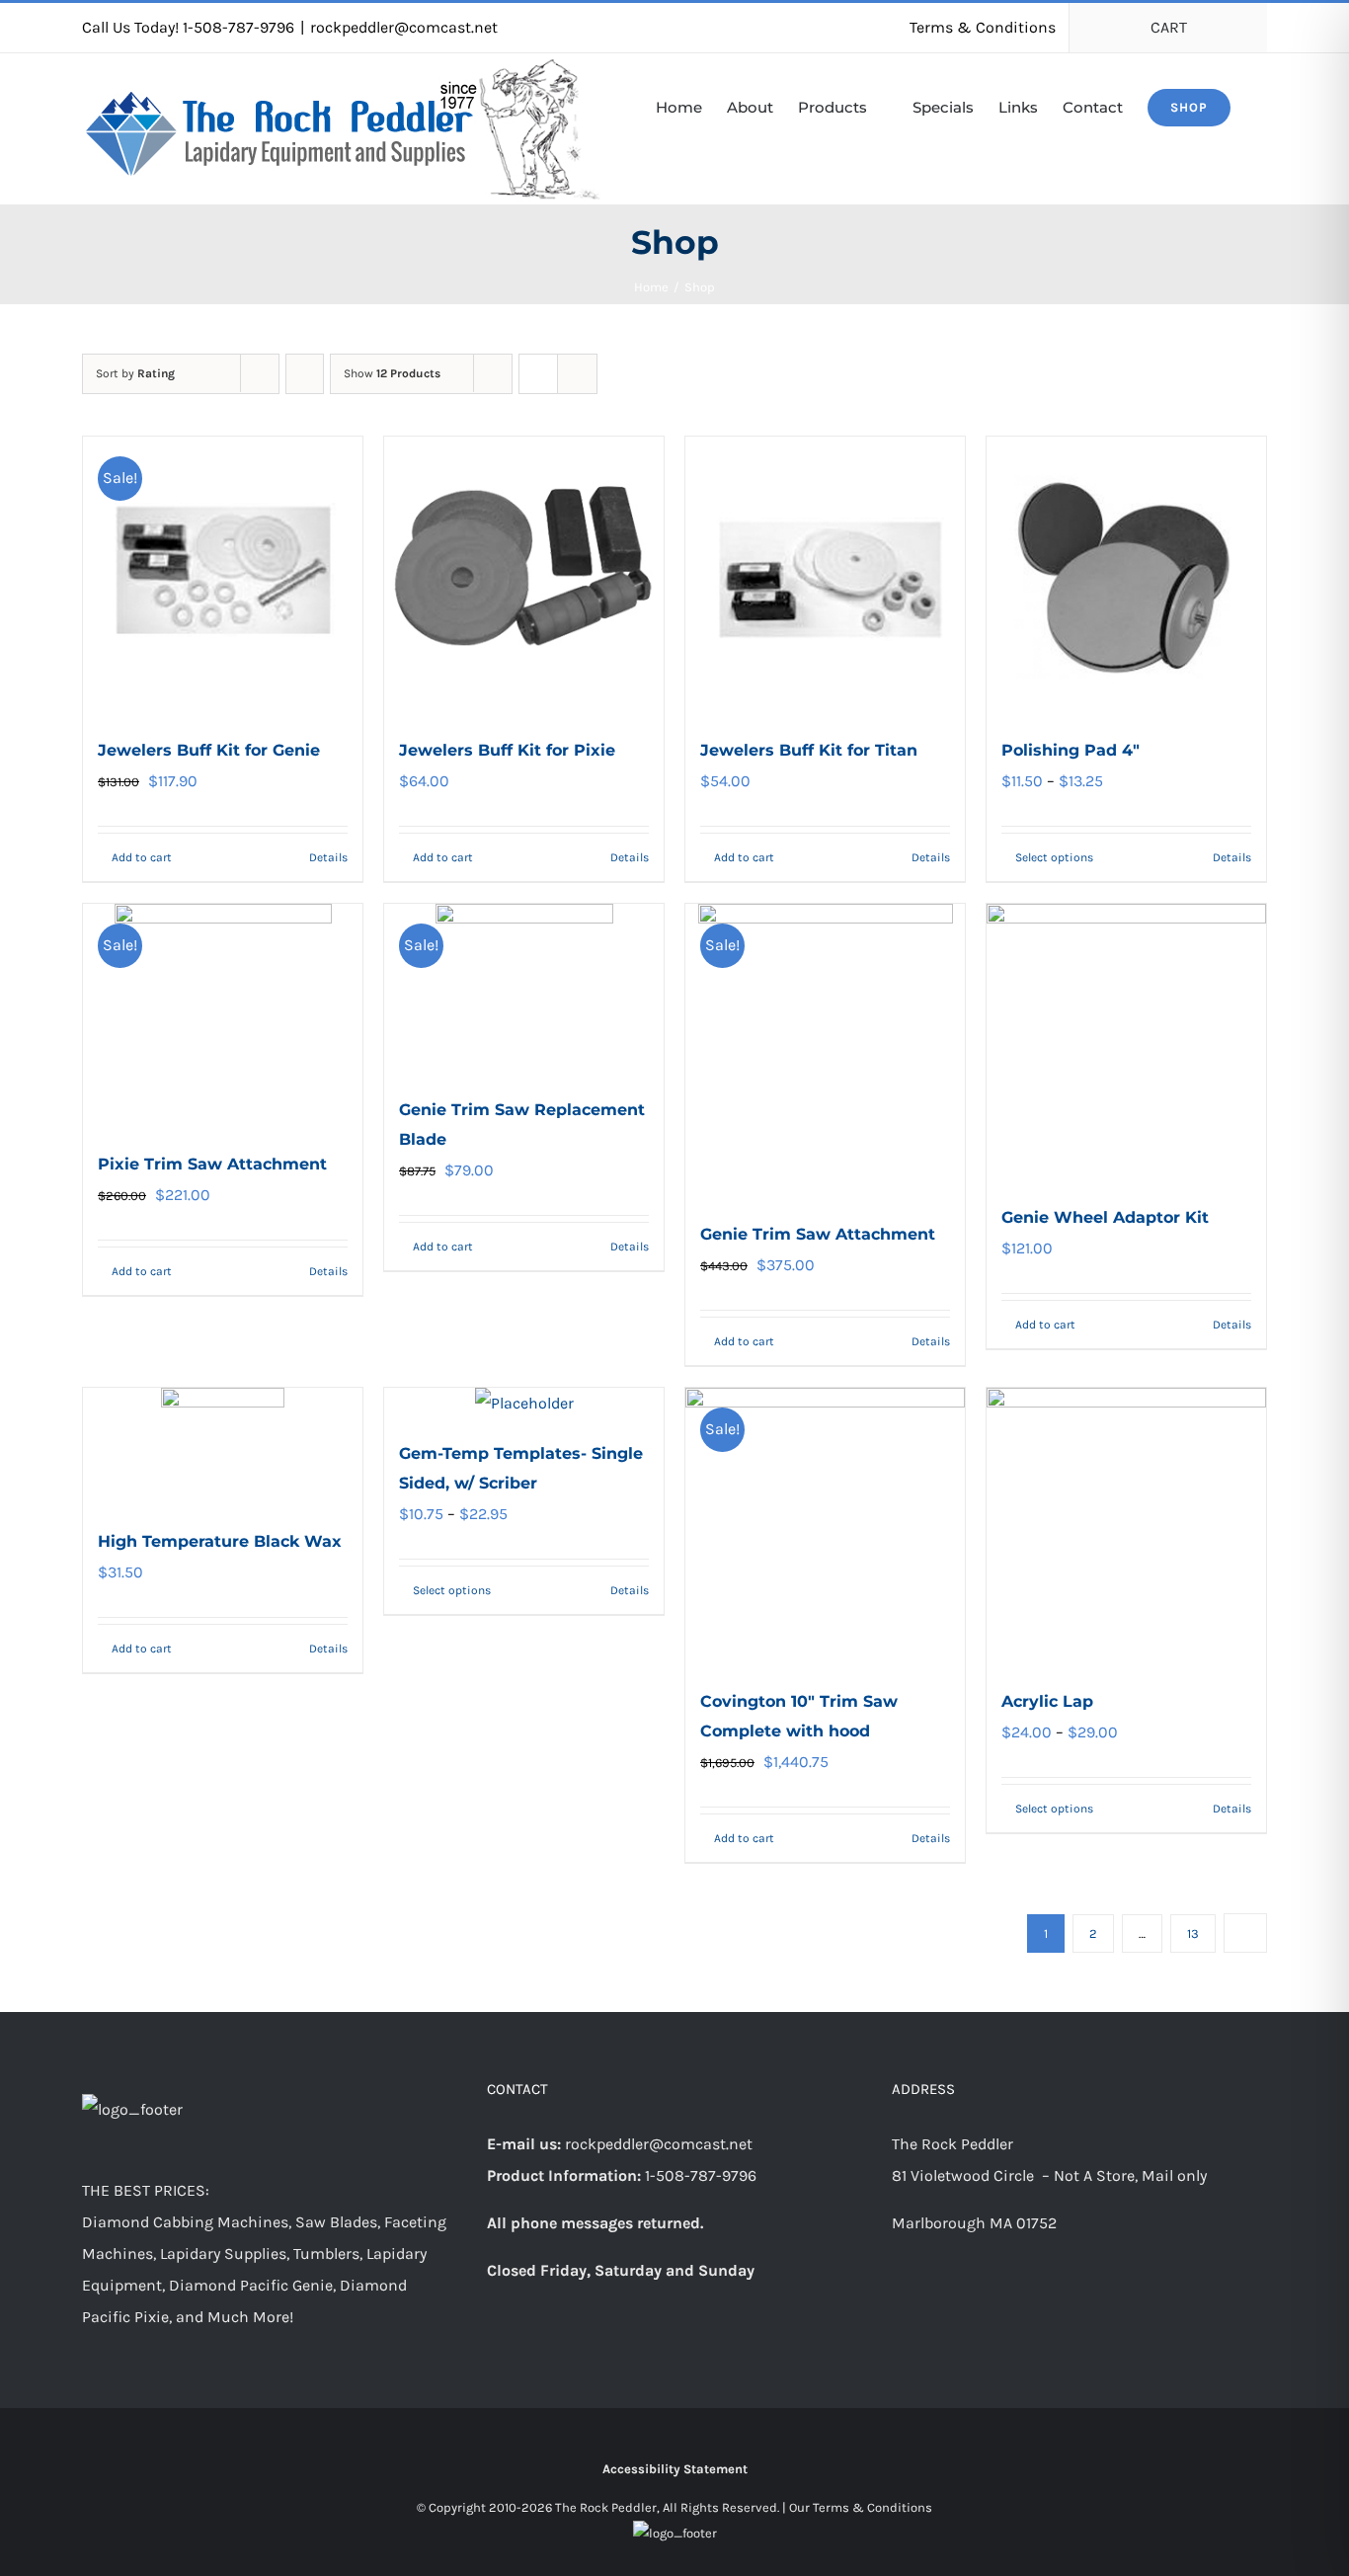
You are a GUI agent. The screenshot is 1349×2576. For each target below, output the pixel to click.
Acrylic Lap (1047, 1701)
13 (1193, 1933)
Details (328, 857)
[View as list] (577, 374)
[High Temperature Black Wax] (223, 1448)
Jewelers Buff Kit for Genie (209, 750)
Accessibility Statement (675, 2469)
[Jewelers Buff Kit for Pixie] (524, 576)
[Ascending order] (305, 374)
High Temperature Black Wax (220, 1541)
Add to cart (142, 857)
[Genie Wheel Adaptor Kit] (1126, 1044)
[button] (1261, 106)
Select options (1054, 857)
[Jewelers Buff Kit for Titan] (825, 576)
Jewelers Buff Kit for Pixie (507, 750)
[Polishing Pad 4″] (1126, 576)
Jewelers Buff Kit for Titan (809, 750)
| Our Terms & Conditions (857, 2507)
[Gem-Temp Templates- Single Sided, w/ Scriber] (524, 1404)
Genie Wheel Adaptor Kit (1105, 1217)
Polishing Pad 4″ (1071, 750)
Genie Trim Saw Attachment (818, 1234)
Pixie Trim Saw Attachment (212, 1164)
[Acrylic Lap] (1126, 1528)
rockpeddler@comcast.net (404, 27)
